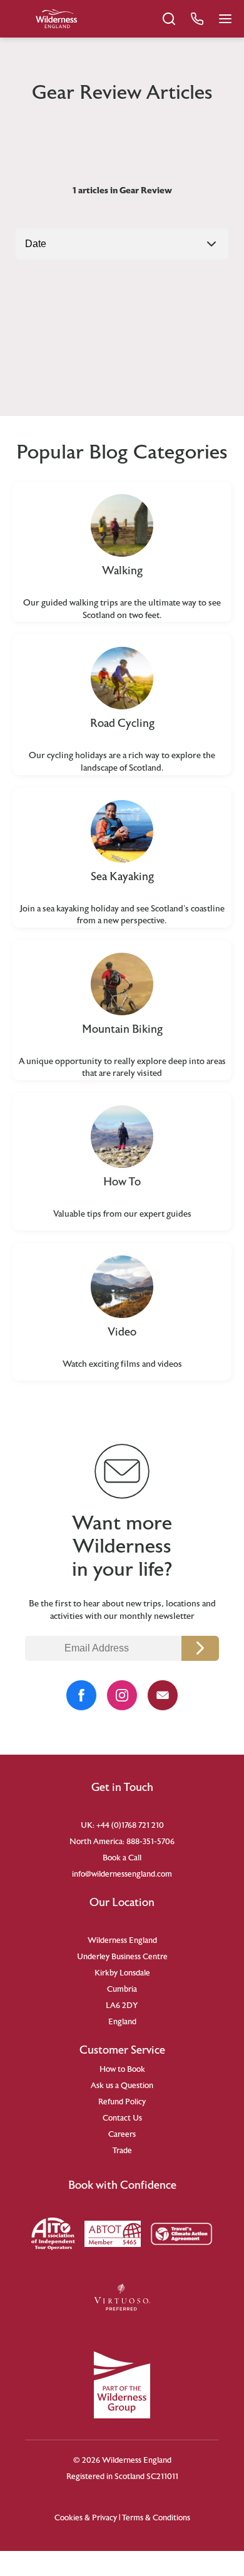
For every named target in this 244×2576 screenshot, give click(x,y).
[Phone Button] (197, 19)
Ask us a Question (122, 2086)
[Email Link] (163, 1695)
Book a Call (122, 1858)
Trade (122, 2151)
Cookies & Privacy (86, 2518)
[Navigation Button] (225, 19)
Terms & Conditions (156, 2518)
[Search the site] (169, 19)
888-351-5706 (150, 1842)
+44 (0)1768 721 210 (130, 1825)
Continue (200, 1648)
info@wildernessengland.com (122, 1874)
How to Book (122, 2069)
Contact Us (122, 2118)
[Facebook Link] (81, 1695)
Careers (122, 2134)
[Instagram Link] (122, 1695)
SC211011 (162, 2477)
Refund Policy (122, 2102)
